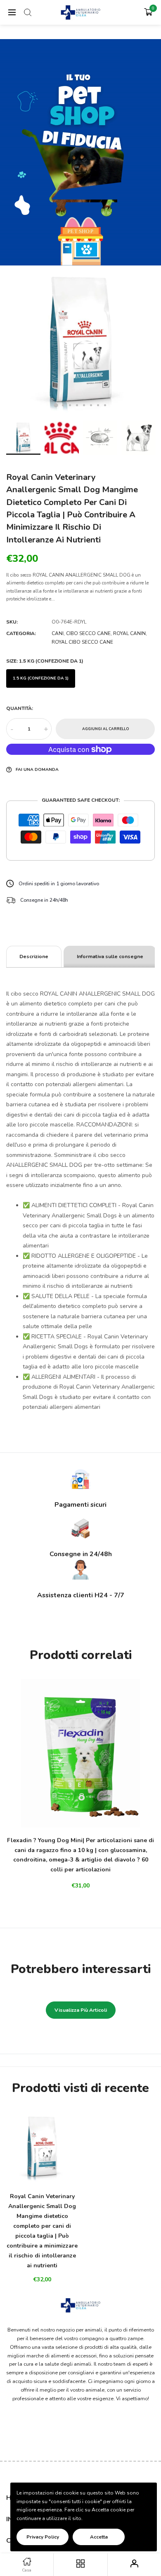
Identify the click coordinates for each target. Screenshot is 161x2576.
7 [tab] (98, 405)
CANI (58, 633)
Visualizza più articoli (81, 2010)
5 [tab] (84, 405)
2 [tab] (63, 405)
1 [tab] (56, 405)
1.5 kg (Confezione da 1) (41, 678)
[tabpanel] (80, 342)
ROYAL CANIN (129, 633)
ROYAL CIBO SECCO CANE (82, 642)
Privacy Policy (43, 2537)
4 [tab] (77, 405)
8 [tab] (105, 405)
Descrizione (34, 956)
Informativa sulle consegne (110, 956)
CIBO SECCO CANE (88, 633)
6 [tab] (91, 405)
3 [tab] (70, 405)
